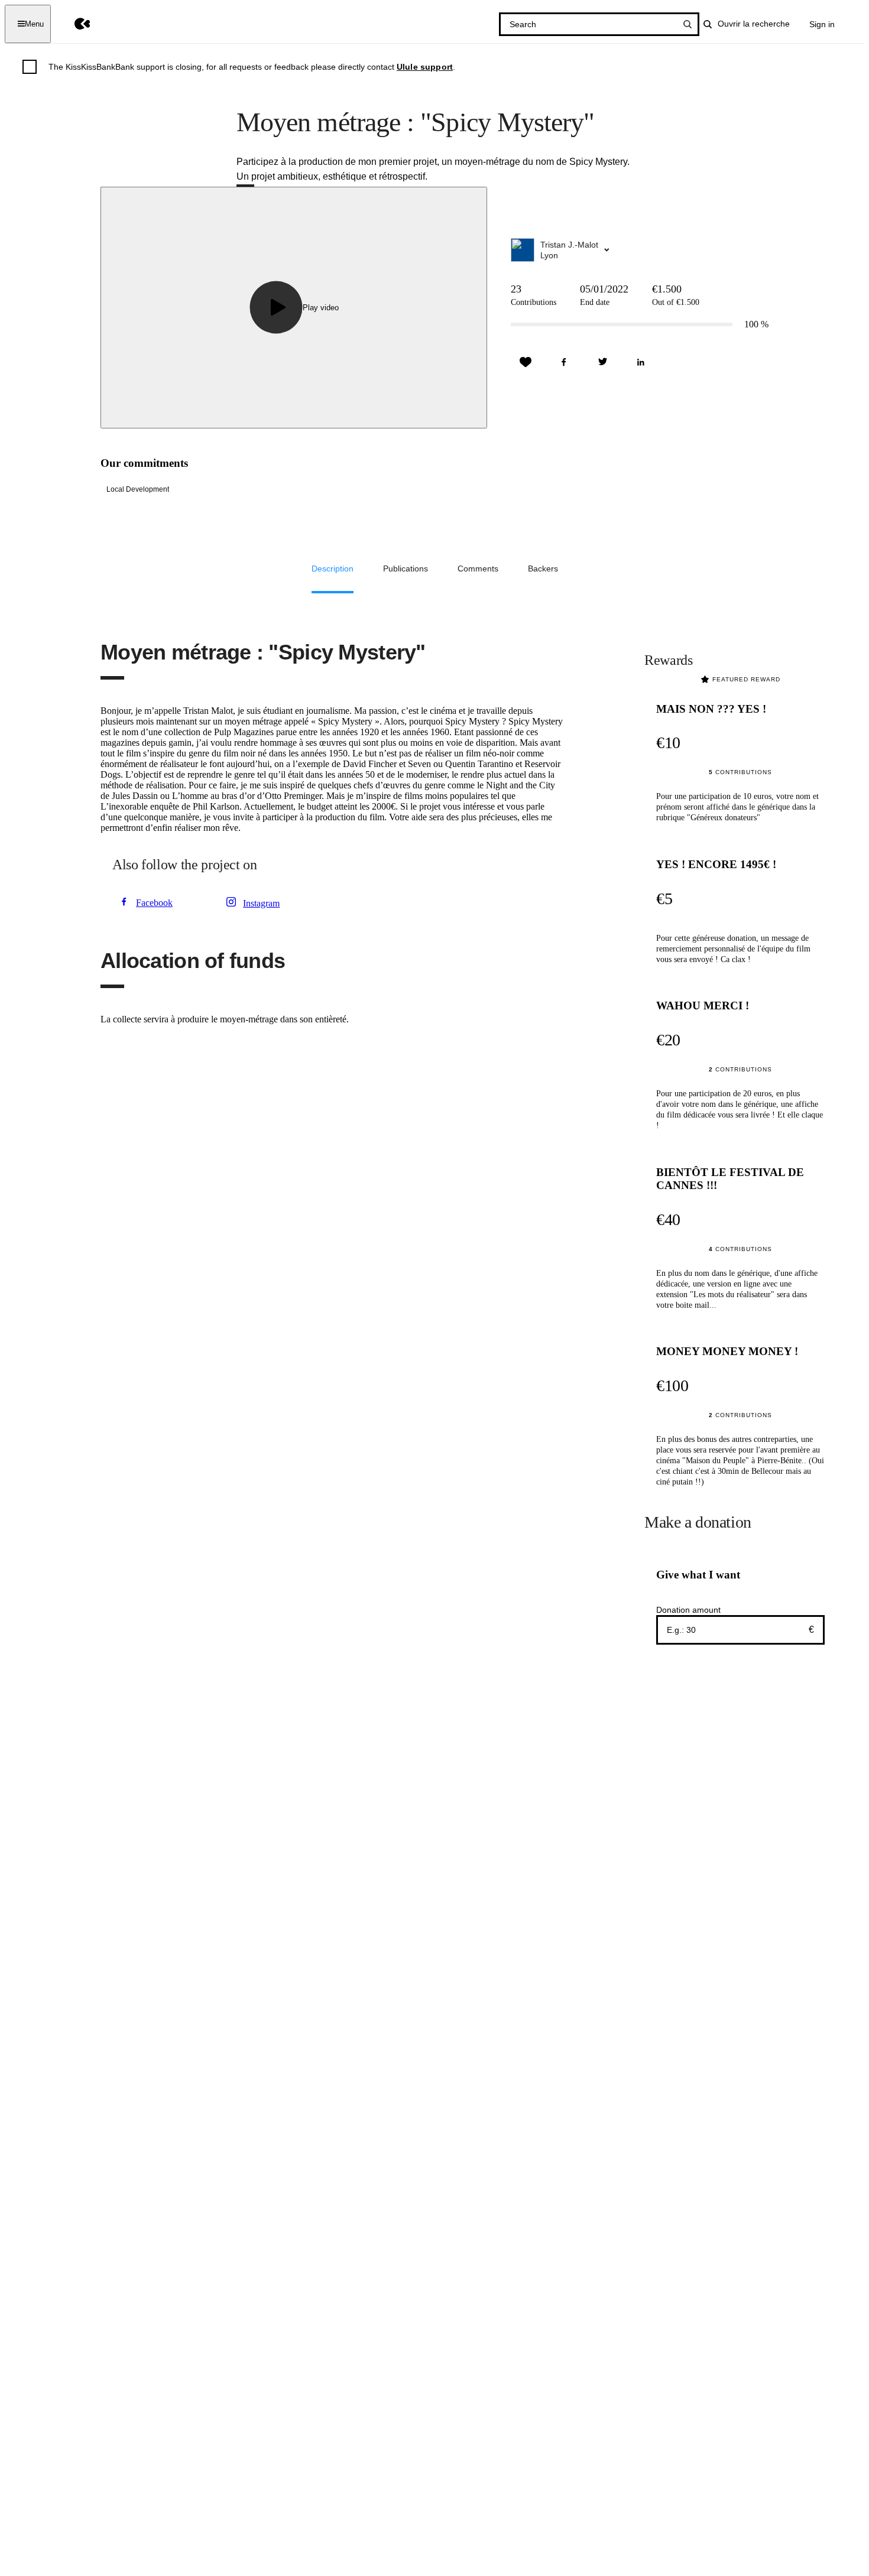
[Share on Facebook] (564, 362)
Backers (543, 569)
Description (333, 569)
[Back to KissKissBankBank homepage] (74, 24)
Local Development (138, 489)
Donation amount (688, 1610)
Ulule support (425, 67)
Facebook (154, 903)
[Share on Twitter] (602, 362)
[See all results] (688, 24)
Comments (478, 569)
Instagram (261, 903)
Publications (406, 569)
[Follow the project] (526, 362)
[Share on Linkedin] (641, 362)
